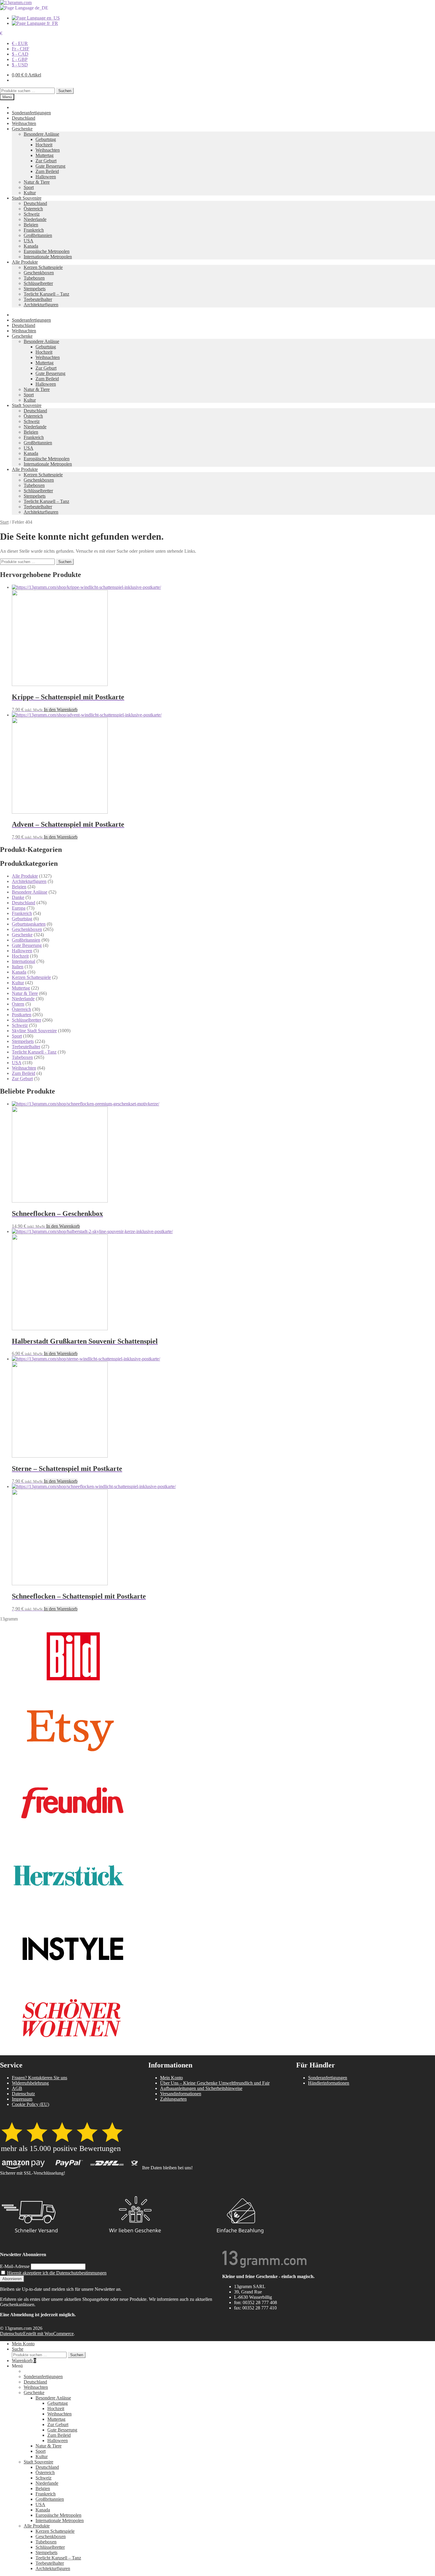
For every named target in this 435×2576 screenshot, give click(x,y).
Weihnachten (24, 123)
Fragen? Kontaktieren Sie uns (40, 2078)
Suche (18, 2349)
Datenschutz (23, 2094)
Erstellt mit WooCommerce (48, 2334)
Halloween (46, 177)
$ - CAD (20, 54)
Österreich (33, 209)
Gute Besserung (50, 166)
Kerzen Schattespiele (43, 267)
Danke (18, 897)
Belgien (31, 225)
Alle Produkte (25, 262)
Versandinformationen (181, 2094)
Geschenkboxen (39, 273)
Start (4, 522)
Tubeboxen (34, 278)
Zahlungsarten (173, 2099)
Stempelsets (35, 289)
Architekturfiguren (41, 305)
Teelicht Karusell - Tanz (34, 1052)
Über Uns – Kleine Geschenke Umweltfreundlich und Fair (215, 2083)
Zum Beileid (47, 171)
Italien (18, 967)
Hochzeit (44, 145)
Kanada (31, 246)
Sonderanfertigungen (31, 113)
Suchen (65, 91)
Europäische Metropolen (47, 251)
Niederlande (35, 219)
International (24, 961)
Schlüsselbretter (38, 283)
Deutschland (24, 118)
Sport (29, 187)
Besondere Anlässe (41, 134)
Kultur (30, 193)
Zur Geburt (46, 161)
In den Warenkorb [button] (61, 710)
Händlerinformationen (329, 2083)
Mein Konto (171, 2078)
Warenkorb (24, 2361)
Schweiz (32, 214)
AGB (17, 2088)
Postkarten (22, 1015)
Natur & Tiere (37, 182)
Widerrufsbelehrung (30, 2083)
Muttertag (45, 155)
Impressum (22, 2099)
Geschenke (22, 129)
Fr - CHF (21, 49)
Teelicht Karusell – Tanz (46, 294)
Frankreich (34, 230)
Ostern (18, 1004)
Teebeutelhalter (38, 299)
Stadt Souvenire (27, 198)
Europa (19, 908)
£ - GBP (20, 59)
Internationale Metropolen (48, 257)
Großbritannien (38, 235)
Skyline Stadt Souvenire (34, 1031)
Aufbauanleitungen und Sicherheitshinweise (201, 2088)
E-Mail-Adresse (15, 2266)
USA (29, 241)
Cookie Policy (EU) (30, 2104)
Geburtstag (46, 139)
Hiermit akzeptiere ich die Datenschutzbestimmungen (57, 2273)
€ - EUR (20, 43)
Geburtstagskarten (29, 924)
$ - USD (20, 65)
